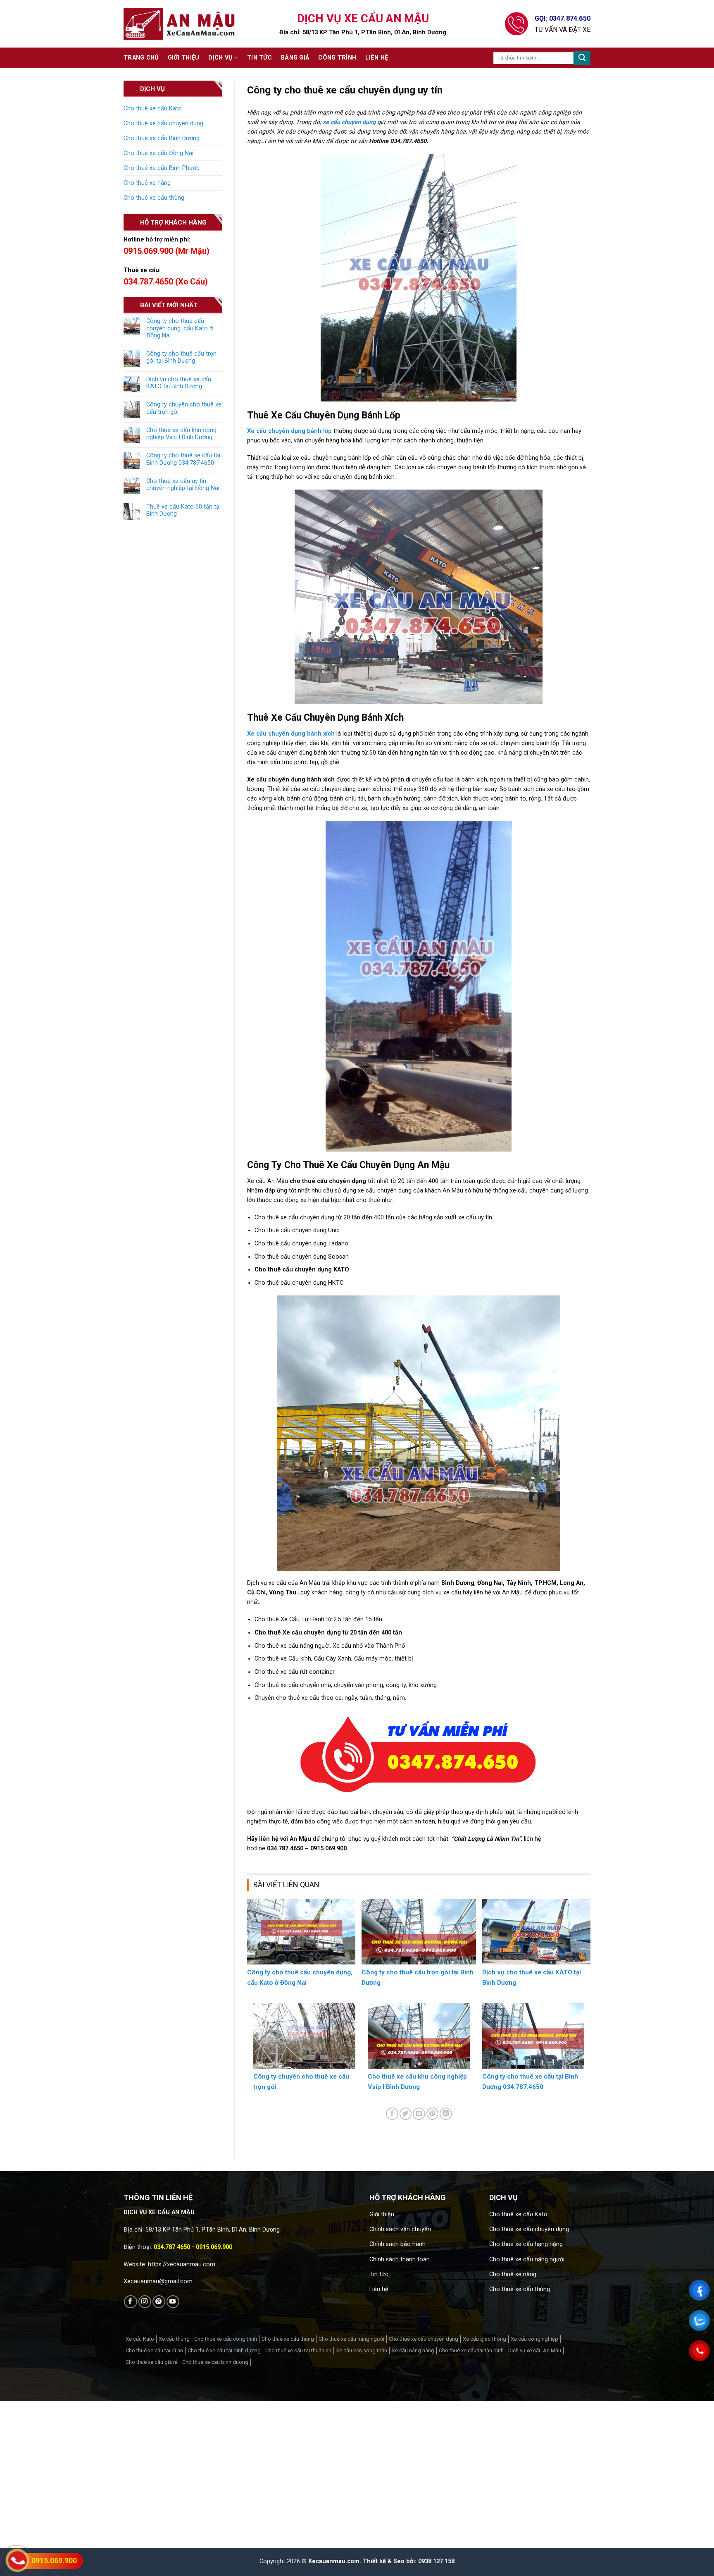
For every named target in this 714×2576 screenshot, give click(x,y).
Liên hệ (377, 58)
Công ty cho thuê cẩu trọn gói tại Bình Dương (181, 357)
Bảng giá (295, 58)
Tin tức (259, 58)
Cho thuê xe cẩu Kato (153, 109)
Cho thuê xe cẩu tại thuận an (298, 2350)
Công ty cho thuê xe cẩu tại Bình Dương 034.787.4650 (183, 459)
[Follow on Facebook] (130, 2302)
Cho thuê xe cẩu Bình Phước (162, 168)
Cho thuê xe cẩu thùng (154, 198)
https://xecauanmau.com (182, 2264)
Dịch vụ (220, 58)
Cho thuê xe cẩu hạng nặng (526, 2244)
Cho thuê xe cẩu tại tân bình (471, 2350)
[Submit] (582, 58)
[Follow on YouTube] (173, 2302)
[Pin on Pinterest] (433, 2114)
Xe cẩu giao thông (484, 2339)
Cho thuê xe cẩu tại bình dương (224, 2350)
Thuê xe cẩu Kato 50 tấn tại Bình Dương (183, 510)
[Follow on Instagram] (145, 2302)
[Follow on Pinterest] (159, 2302)
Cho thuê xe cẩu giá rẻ (152, 2362)
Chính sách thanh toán (400, 2259)
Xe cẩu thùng (174, 2339)
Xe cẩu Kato (140, 2339)
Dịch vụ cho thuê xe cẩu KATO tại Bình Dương (179, 383)
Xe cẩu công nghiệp (534, 2339)
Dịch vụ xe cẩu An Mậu (535, 2350)
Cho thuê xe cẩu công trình (226, 2339)
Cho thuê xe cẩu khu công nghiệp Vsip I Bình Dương (181, 434)
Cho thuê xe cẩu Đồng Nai (158, 153)
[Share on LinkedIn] (446, 2114)
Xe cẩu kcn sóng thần (362, 2350)
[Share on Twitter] (406, 2114)
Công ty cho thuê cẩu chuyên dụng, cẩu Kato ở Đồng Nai (180, 328)
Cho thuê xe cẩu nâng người (527, 2259)
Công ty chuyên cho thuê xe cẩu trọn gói (184, 408)
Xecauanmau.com (334, 2561)
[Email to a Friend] (419, 2114)
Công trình (337, 58)
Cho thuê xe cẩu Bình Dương (162, 138)
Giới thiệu (184, 58)
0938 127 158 (436, 2561)
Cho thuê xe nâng (147, 183)
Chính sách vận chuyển (400, 2229)
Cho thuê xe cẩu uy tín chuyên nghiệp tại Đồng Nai (183, 485)
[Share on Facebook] (392, 2114)
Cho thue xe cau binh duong (215, 2362)
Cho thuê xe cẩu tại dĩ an (154, 2350)
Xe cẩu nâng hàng (413, 2350)
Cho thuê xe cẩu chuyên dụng (163, 123)
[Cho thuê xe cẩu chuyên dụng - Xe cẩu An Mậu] (179, 24)
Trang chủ (141, 58)
